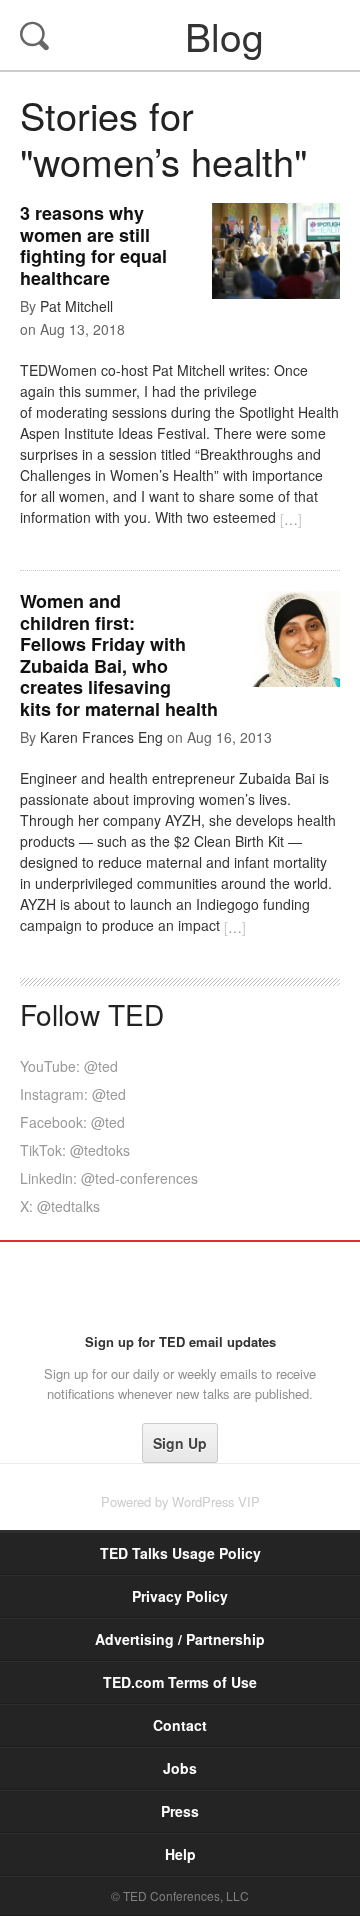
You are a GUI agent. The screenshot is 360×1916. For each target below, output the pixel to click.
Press (180, 1811)
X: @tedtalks (60, 1206)
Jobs (180, 1768)
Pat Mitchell (76, 306)
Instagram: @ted (73, 1094)
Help (180, 1854)
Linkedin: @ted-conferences (109, 1178)
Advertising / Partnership (180, 1639)
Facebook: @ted (72, 1122)
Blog (182, 35)
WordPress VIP (216, 1501)
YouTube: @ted (69, 1066)
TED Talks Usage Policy (180, 1553)
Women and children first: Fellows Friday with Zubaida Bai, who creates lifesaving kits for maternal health (119, 655)
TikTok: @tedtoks (75, 1150)
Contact (180, 1725)
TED (180, 1287)
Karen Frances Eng (101, 737)
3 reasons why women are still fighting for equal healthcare (93, 245)
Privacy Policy (180, 1596)
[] (291, 519)
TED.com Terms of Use (180, 1682)
